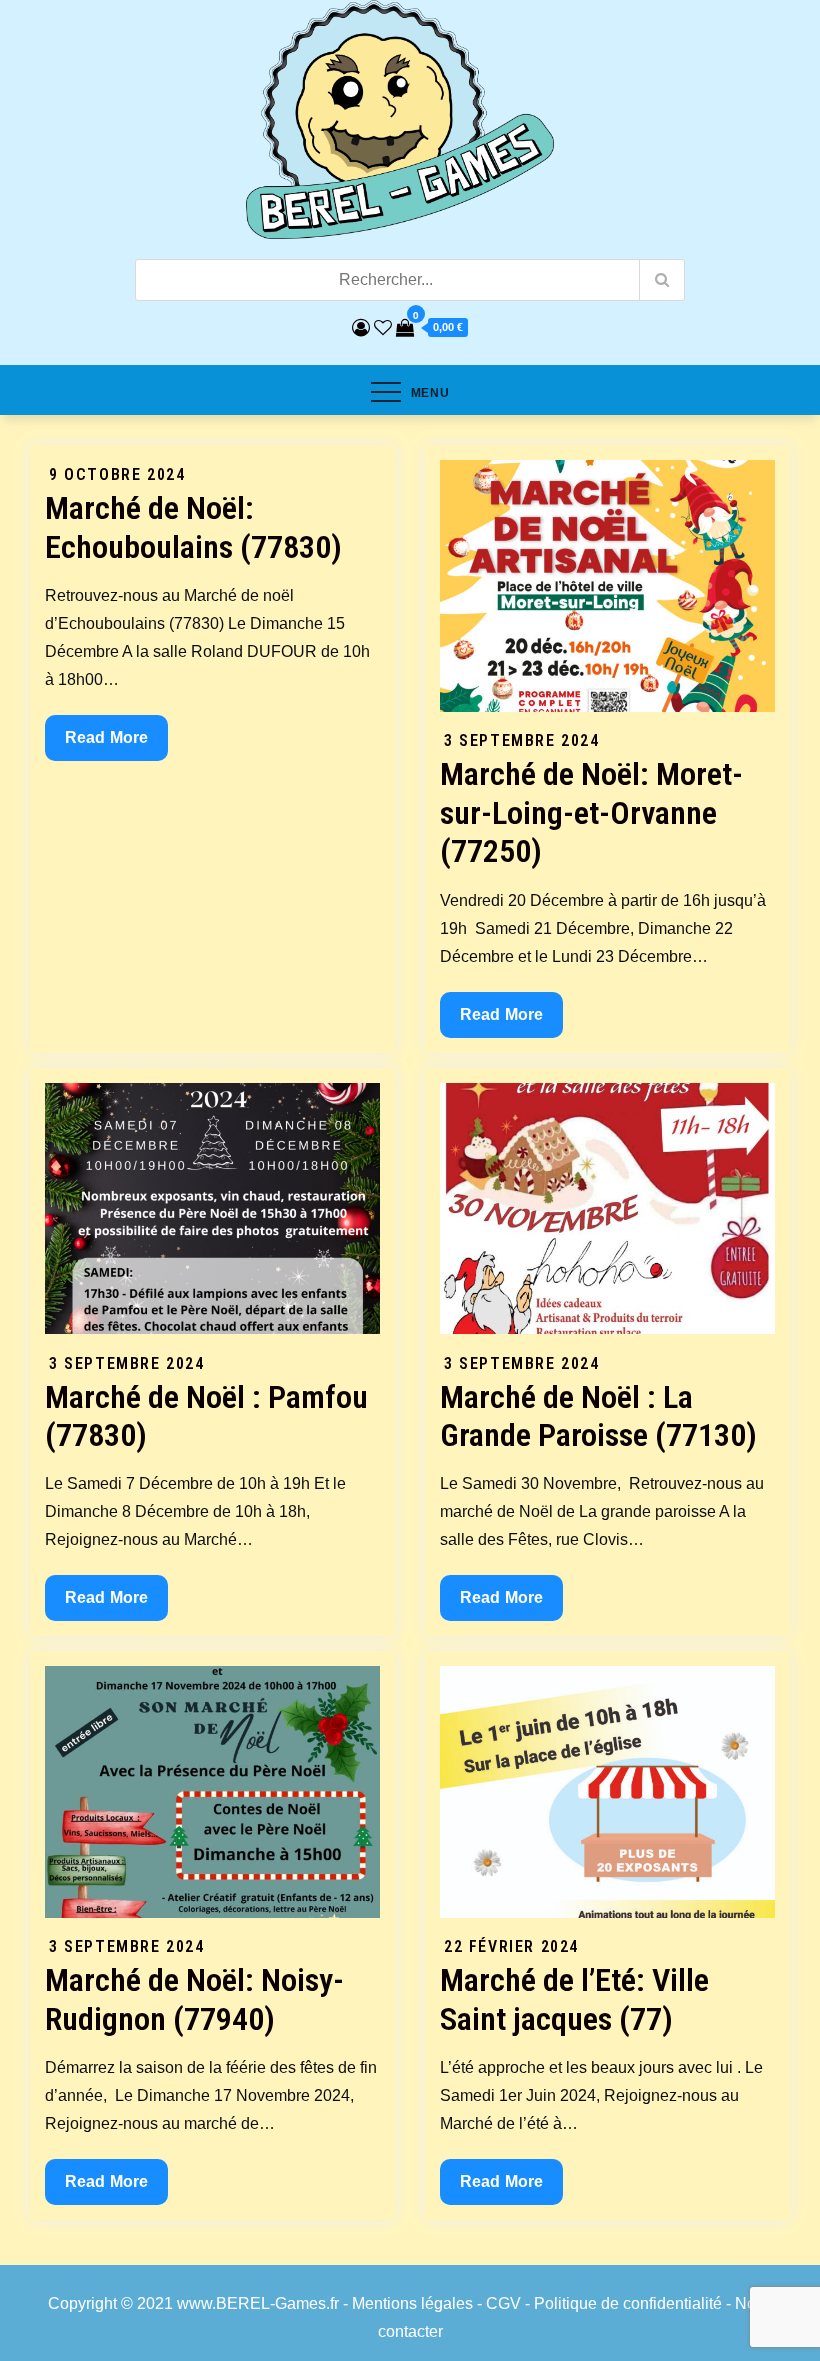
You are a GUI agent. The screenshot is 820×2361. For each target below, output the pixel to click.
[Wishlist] (383, 328)
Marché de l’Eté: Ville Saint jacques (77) (574, 1999)
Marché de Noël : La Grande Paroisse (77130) (598, 1416)
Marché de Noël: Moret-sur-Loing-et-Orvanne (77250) (591, 812)
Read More (116, 744)
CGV (503, 2303)
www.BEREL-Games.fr (258, 2303)
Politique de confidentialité (628, 2303)
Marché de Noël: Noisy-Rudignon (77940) (194, 1999)
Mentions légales (412, 2303)
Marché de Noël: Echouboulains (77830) (193, 527)
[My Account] (361, 328)
